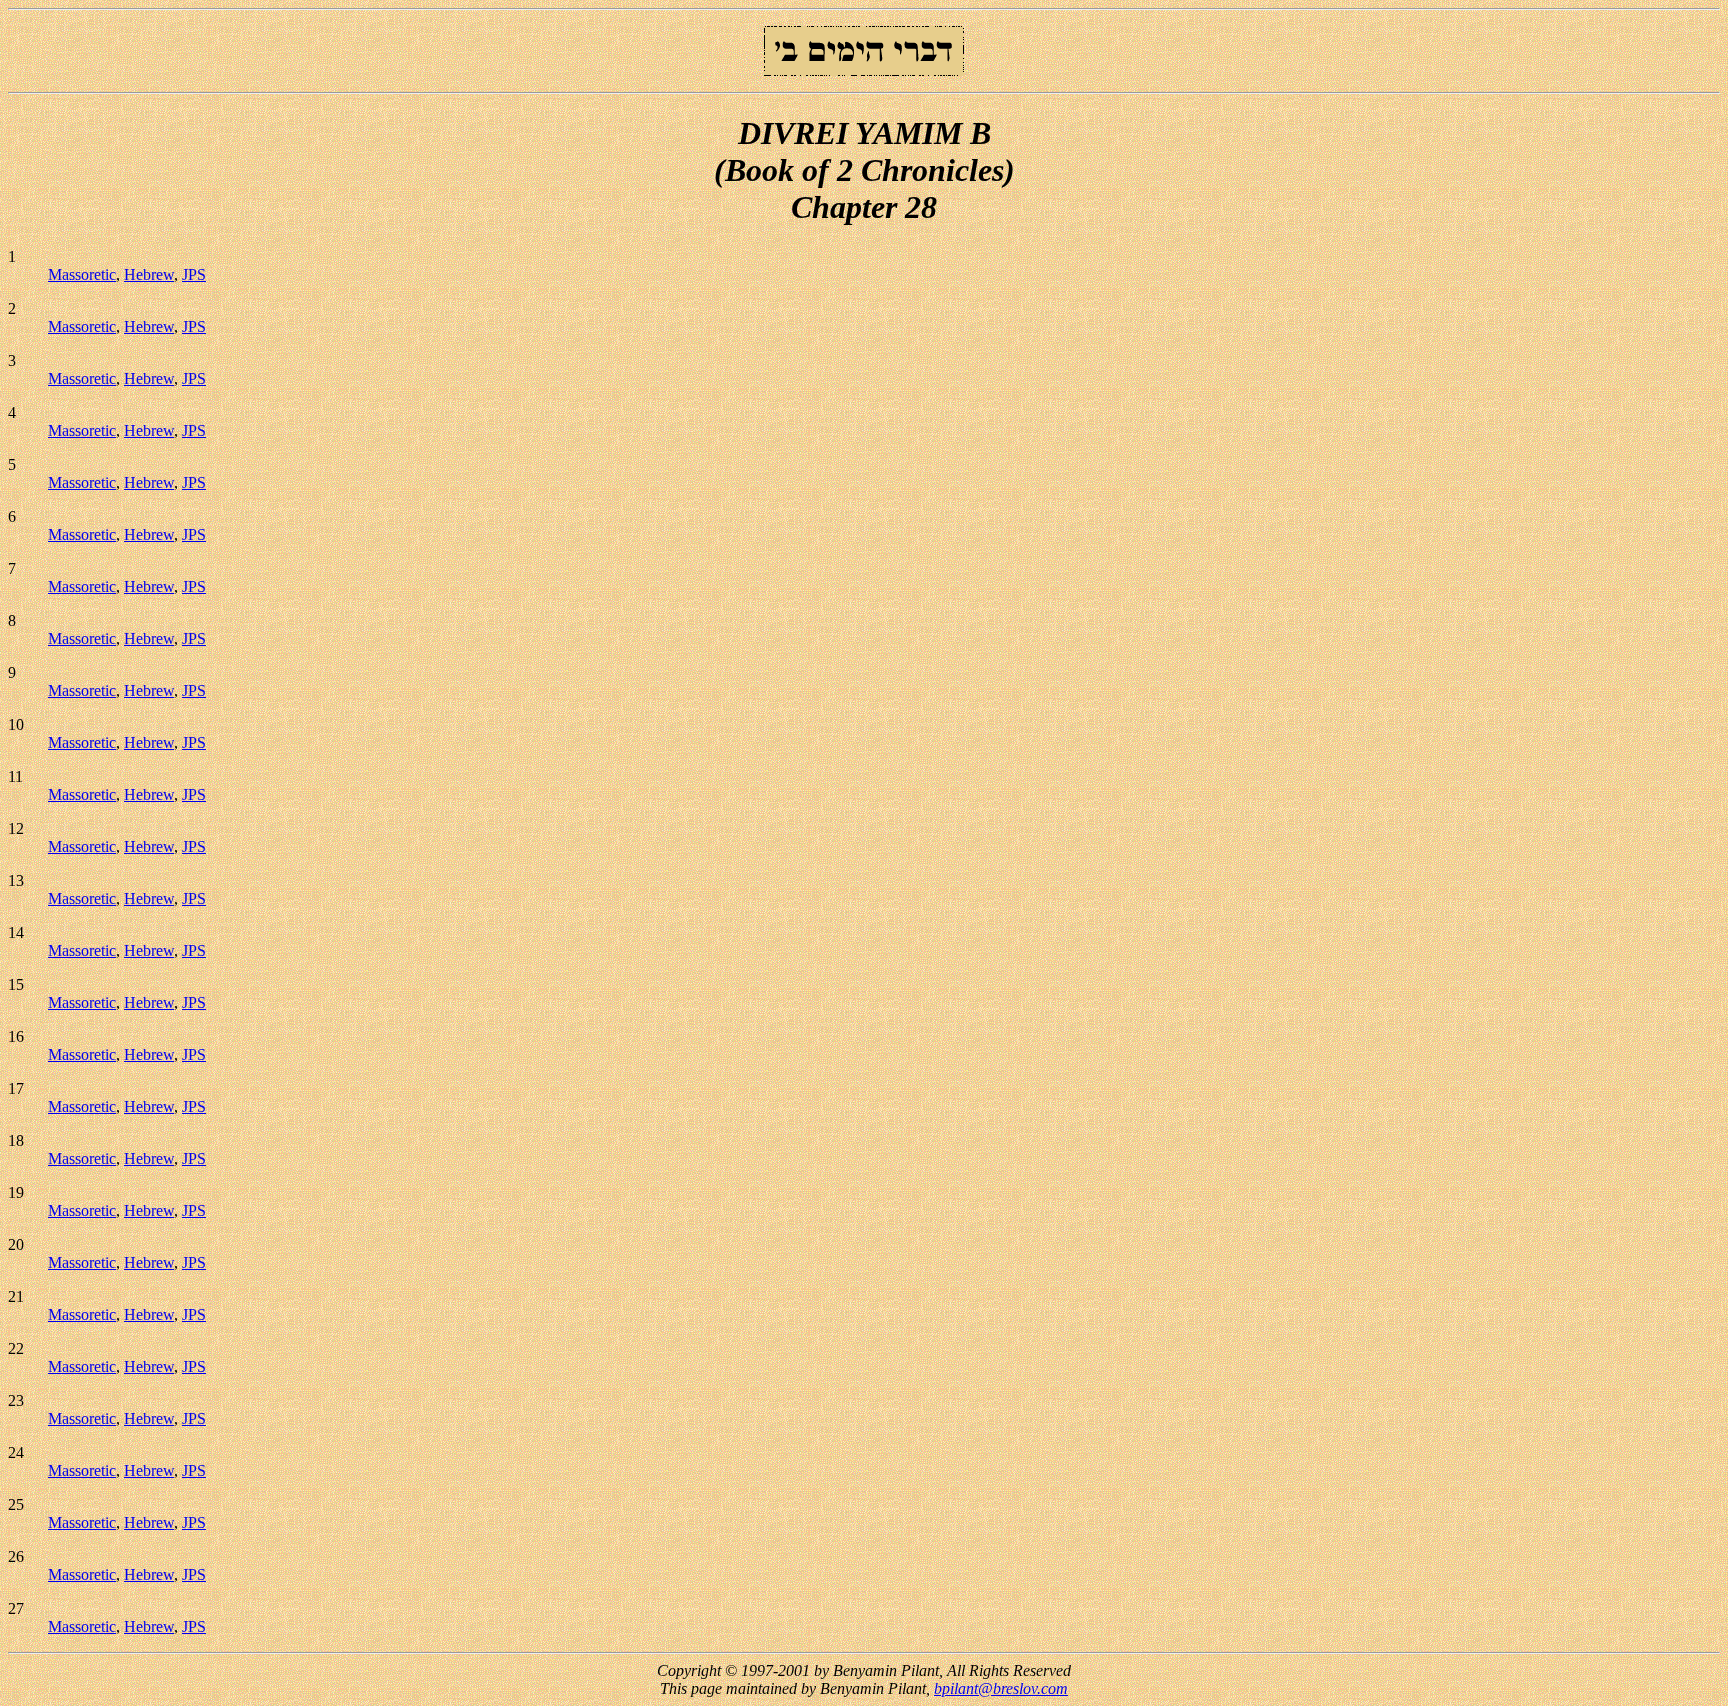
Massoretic (82, 274)
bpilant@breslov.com (1001, 1688)
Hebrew (149, 274)
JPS (194, 274)
